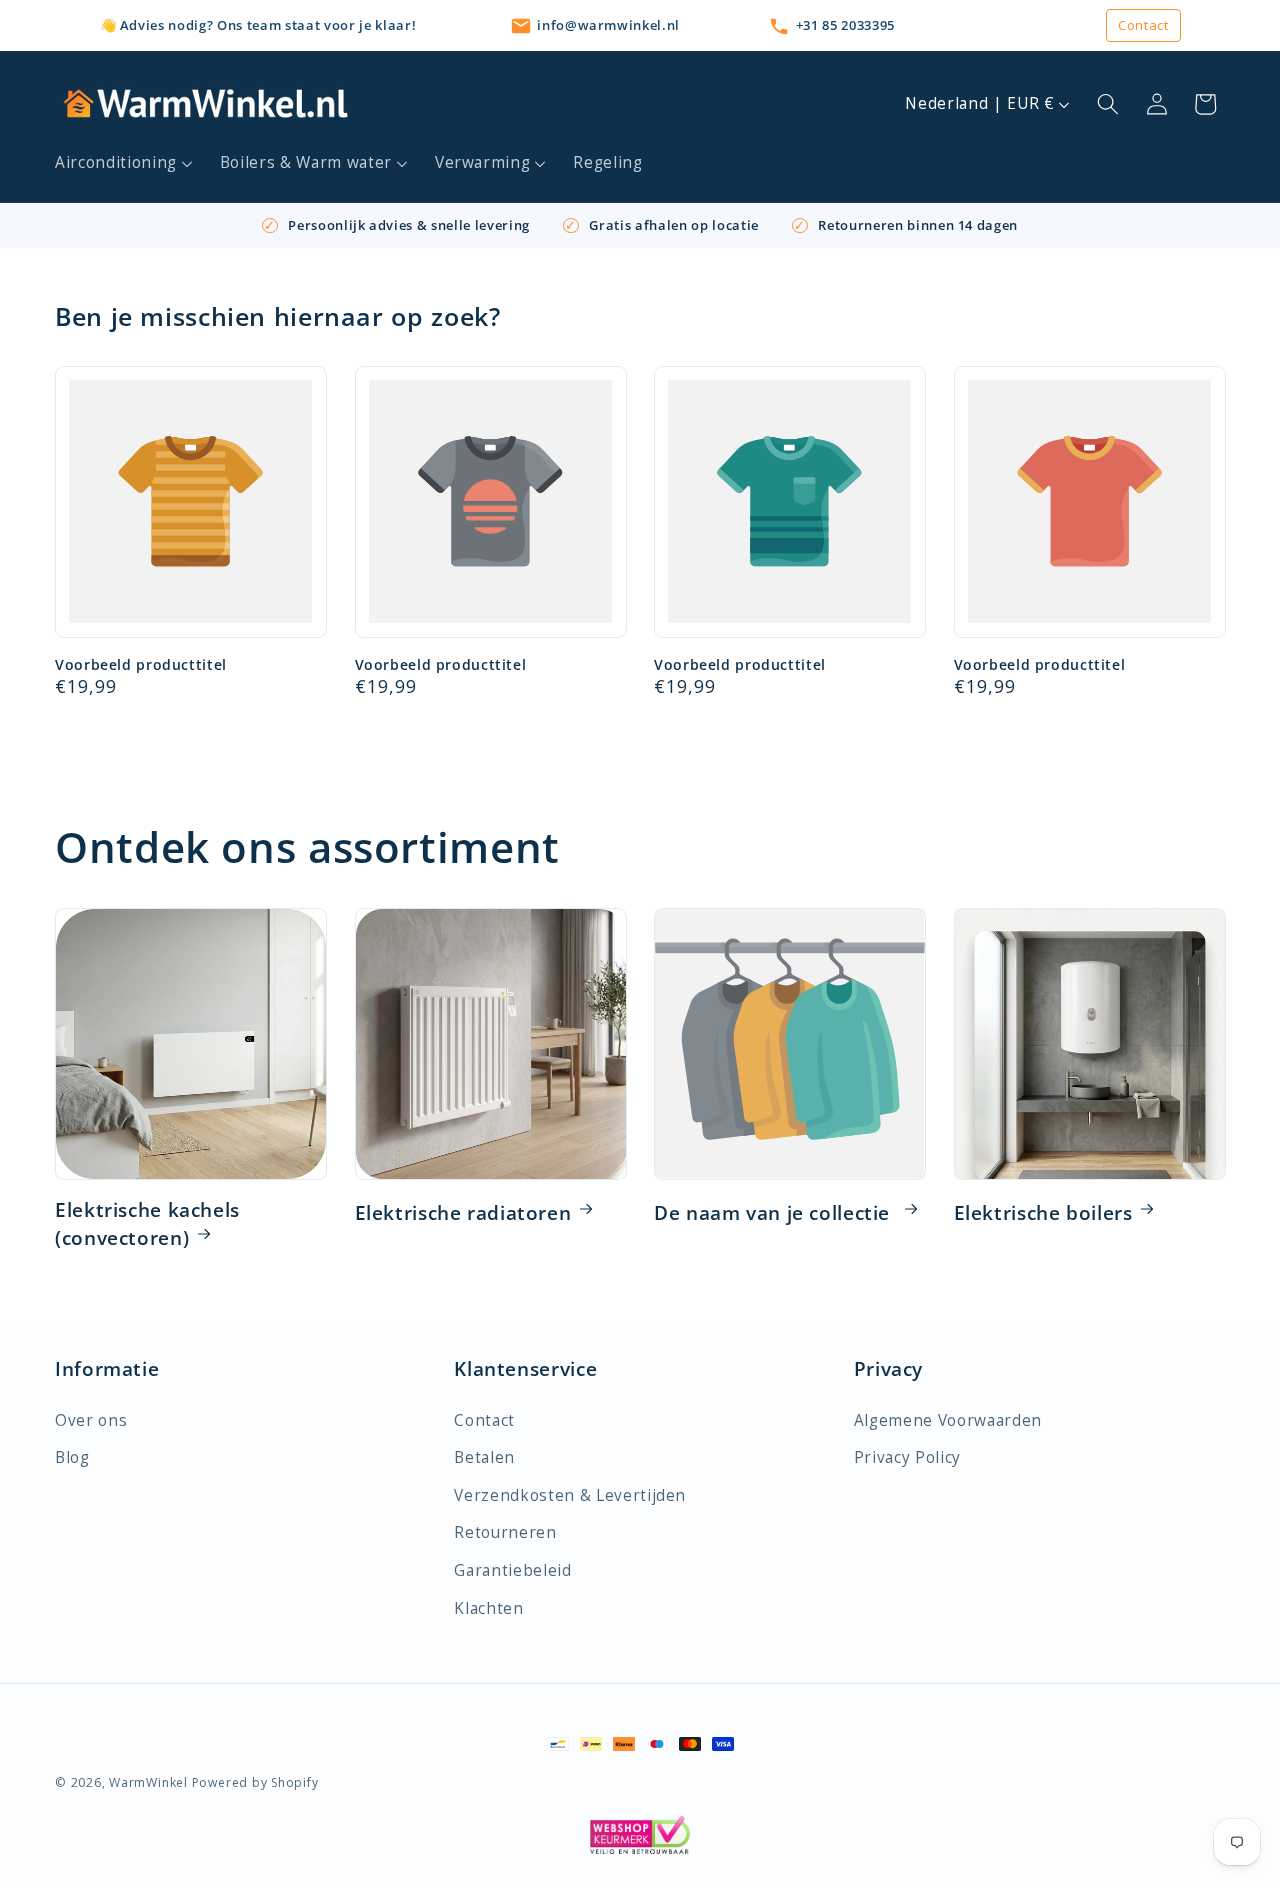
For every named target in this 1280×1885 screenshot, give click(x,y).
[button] (124, 163)
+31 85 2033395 (845, 25)
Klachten (488, 1608)
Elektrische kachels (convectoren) (147, 1224)
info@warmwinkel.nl (608, 25)
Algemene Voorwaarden (948, 1420)
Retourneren (505, 1532)
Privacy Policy (907, 1457)
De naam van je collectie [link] (775, 1213)
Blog (72, 1457)
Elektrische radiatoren (463, 1213)
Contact (1143, 25)
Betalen (484, 1457)
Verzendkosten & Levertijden (570, 1495)
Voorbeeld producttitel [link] (141, 665)
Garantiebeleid (512, 1570)
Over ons (91, 1420)
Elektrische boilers (1043, 1213)
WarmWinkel (148, 1782)
